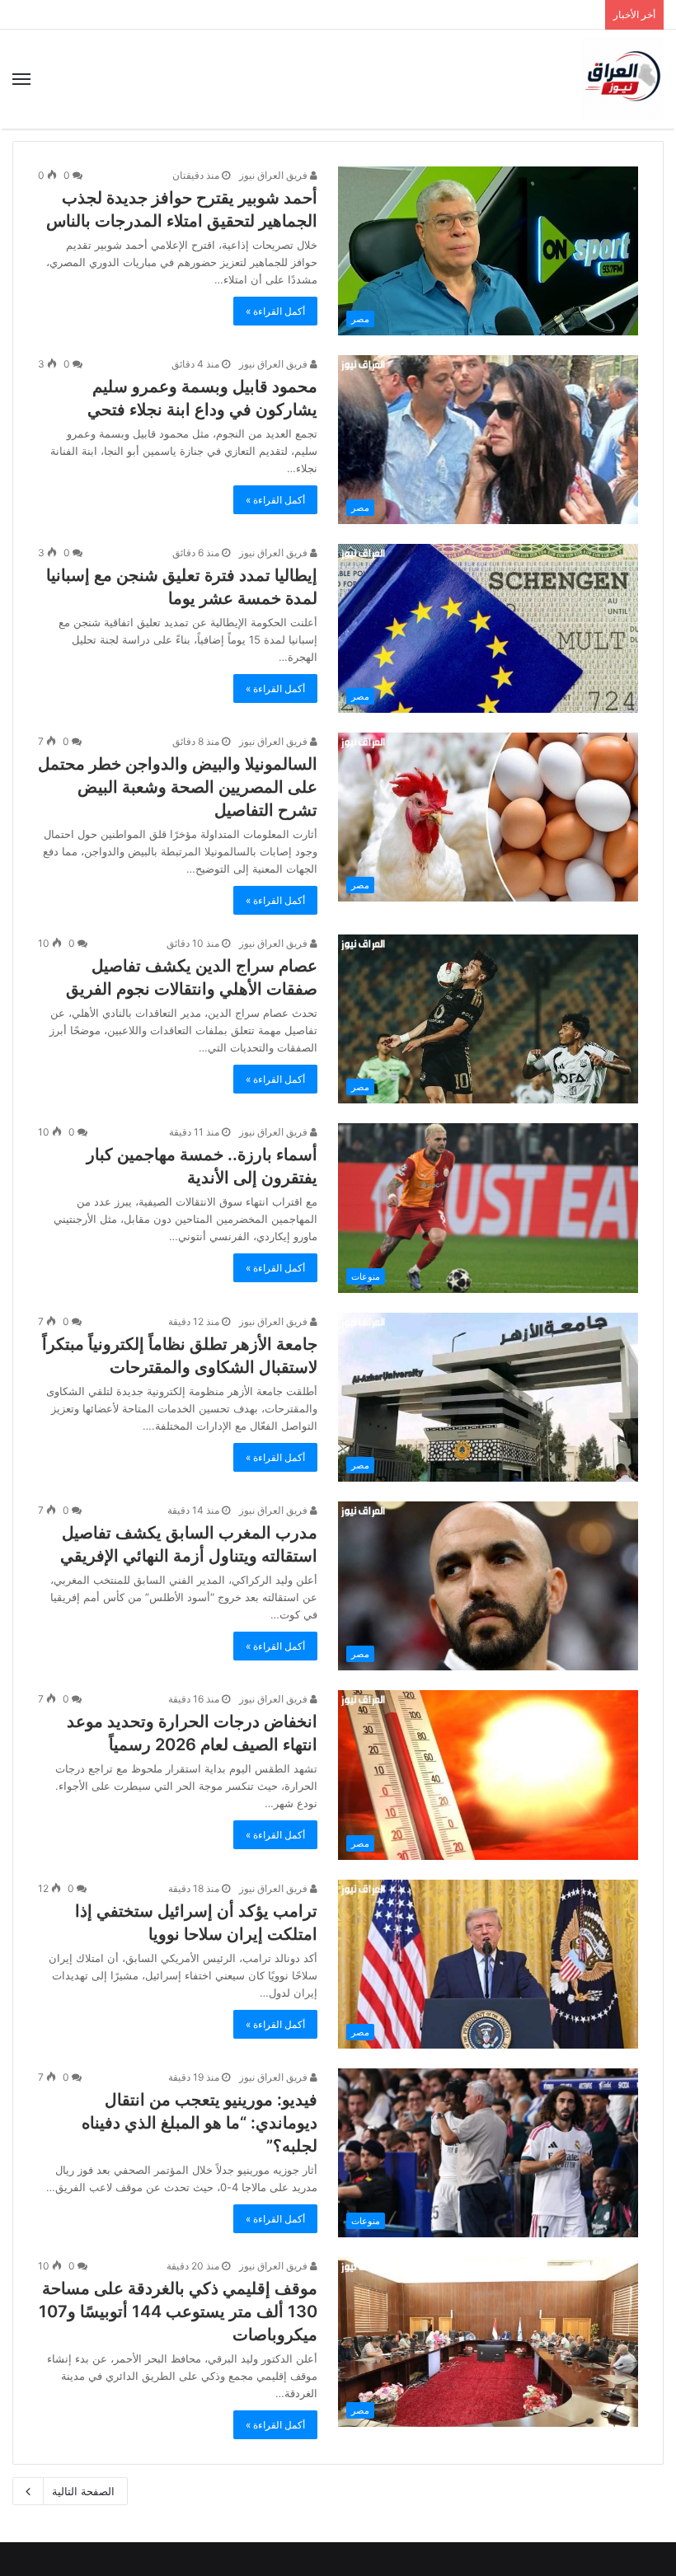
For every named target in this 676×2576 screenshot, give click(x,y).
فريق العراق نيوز (275, 175)
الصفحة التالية (83, 2491)
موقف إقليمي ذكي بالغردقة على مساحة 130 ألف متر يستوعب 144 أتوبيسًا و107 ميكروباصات (178, 2311)
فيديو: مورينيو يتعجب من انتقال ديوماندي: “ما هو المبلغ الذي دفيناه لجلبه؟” (200, 2123)
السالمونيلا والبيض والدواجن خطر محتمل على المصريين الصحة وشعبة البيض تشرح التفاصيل (178, 787)
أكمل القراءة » (275, 311)
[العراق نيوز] (622, 79)
